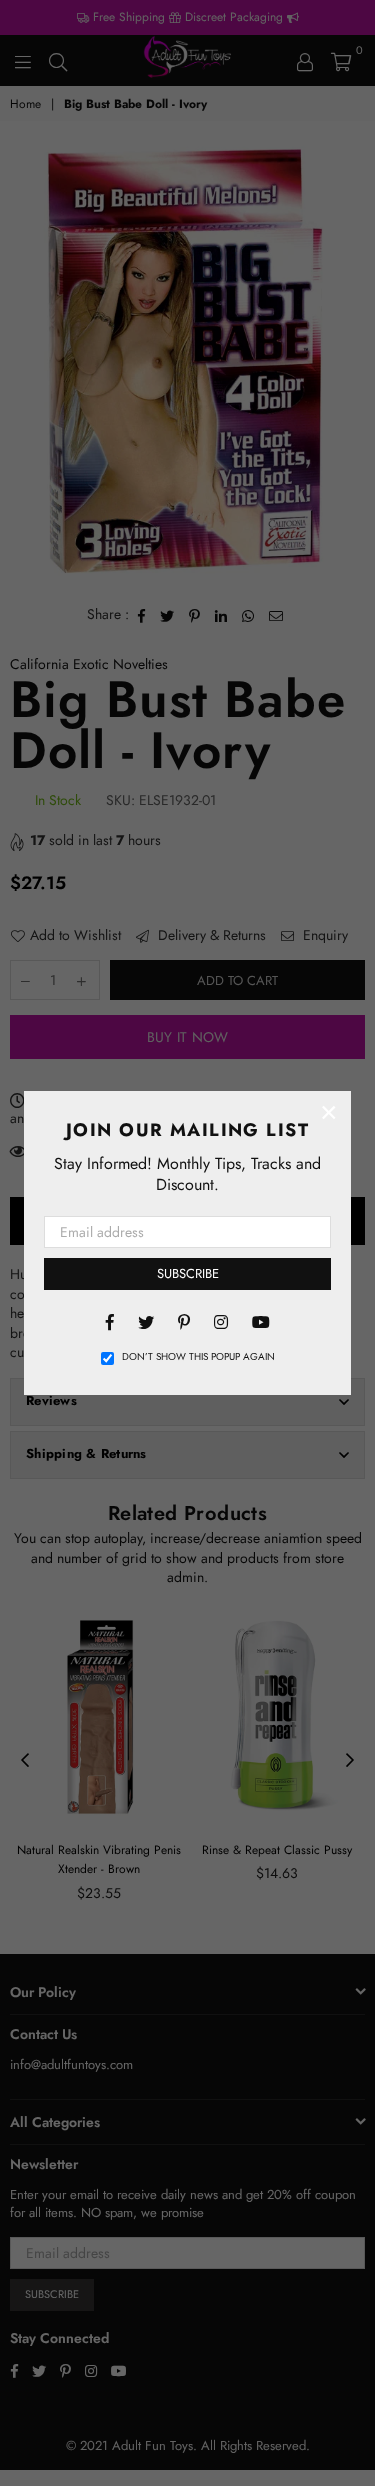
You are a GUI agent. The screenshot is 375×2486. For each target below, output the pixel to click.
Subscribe (188, 1273)
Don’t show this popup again (198, 1357)
